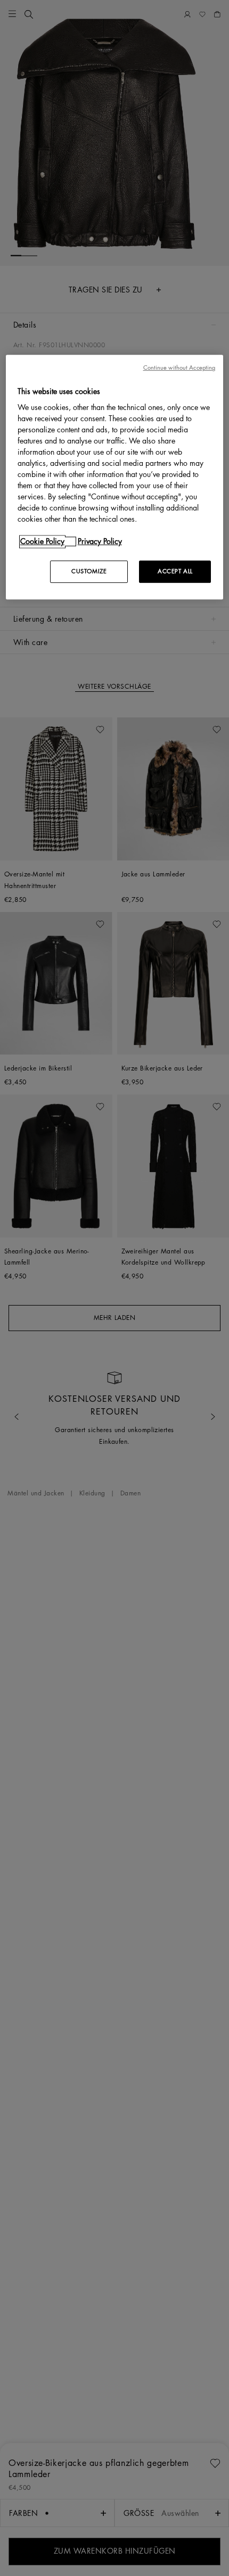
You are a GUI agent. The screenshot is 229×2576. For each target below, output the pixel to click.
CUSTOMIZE (89, 571)
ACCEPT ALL (175, 571)
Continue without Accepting (179, 368)
